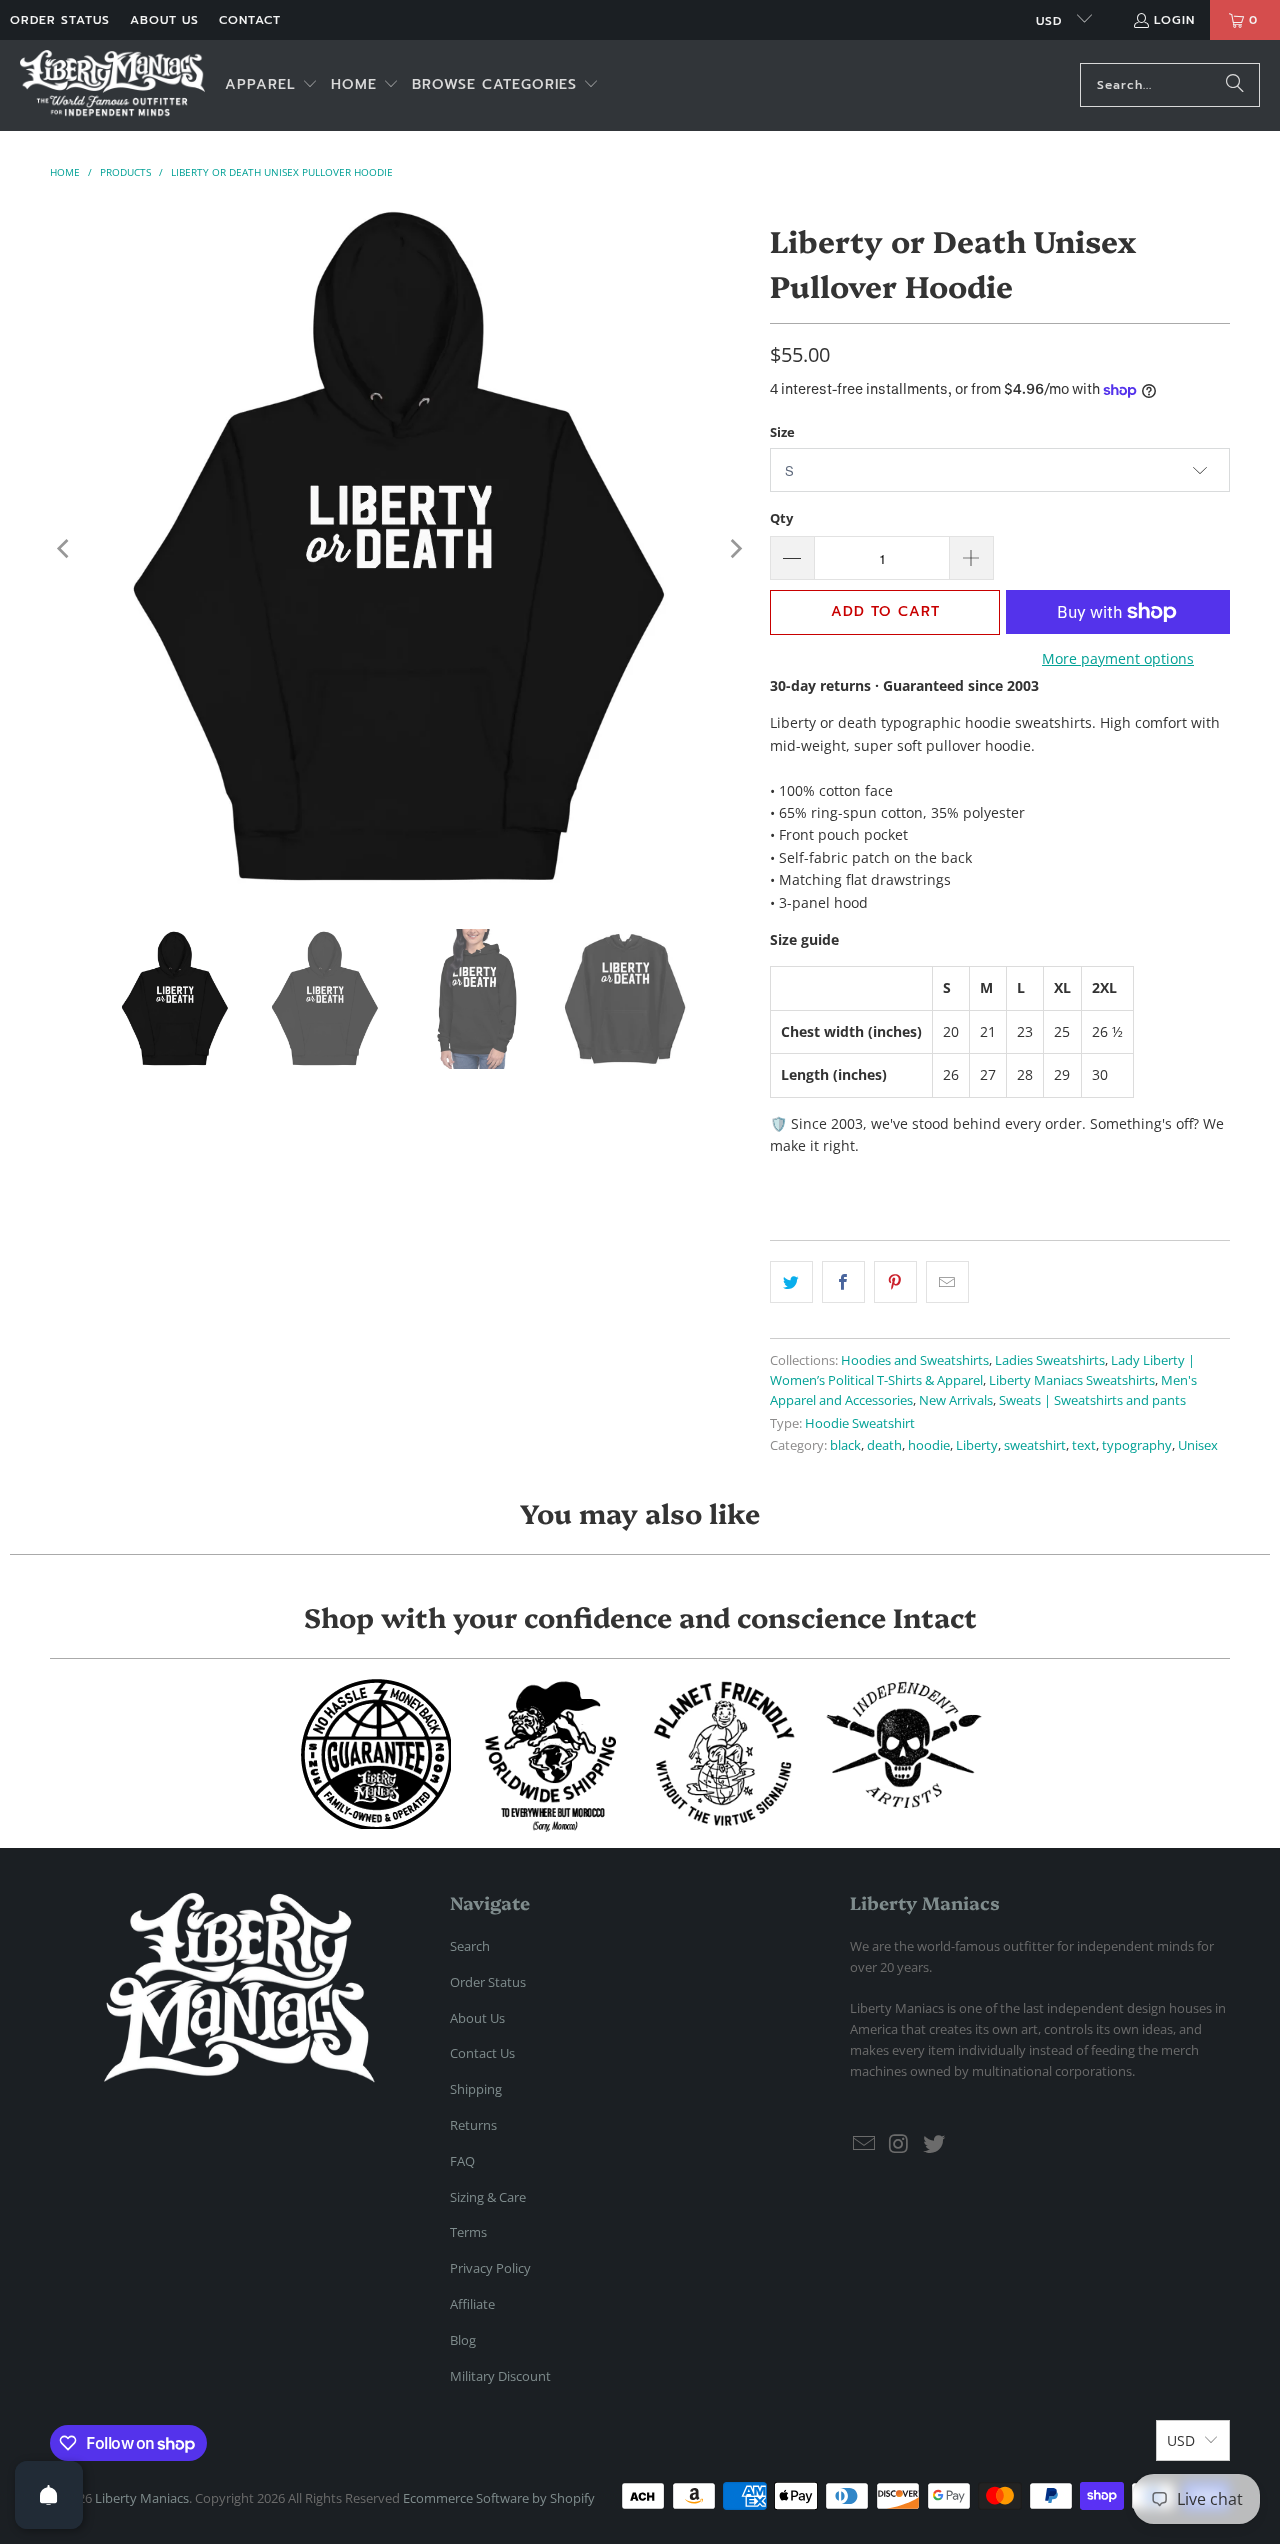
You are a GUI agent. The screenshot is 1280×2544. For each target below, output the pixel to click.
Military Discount (500, 2376)
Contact (250, 20)
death (884, 1445)
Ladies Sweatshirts (1050, 1360)
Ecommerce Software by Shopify (499, 2498)
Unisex (1198, 1445)
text (1084, 1445)
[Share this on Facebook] (843, 1282)
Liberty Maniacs (142, 2498)
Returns (473, 2125)
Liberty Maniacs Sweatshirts (1072, 1380)
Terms (468, 2232)
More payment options (1118, 658)
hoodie (929, 1445)
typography (1137, 1445)
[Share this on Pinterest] (895, 1282)
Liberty (977, 1445)
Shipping (476, 2089)
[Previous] (65, 549)
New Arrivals (956, 1400)
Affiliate (472, 2304)
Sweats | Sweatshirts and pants (1092, 1400)
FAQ (462, 2161)
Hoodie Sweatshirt (860, 1423)
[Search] (1235, 85)
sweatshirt (1035, 1445)
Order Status (60, 20)
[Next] (735, 549)
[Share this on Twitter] (791, 1282)
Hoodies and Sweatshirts (915, 1360)
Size (782, 432)
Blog (463, 2340)
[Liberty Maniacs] (112, 85)
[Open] (49, 2495)
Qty (781, 518)
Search (470, 1946)
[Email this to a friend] (947, 1282)
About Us (164, 20)
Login (1174, 20)
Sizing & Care (488, 2197)
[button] (271, 85)
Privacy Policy (490, 2268)
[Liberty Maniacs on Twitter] (934, 2144)
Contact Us (482, 2053)
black (845, 1445)
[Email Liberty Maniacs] (865, 2144)
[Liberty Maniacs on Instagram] (900, 2144)
